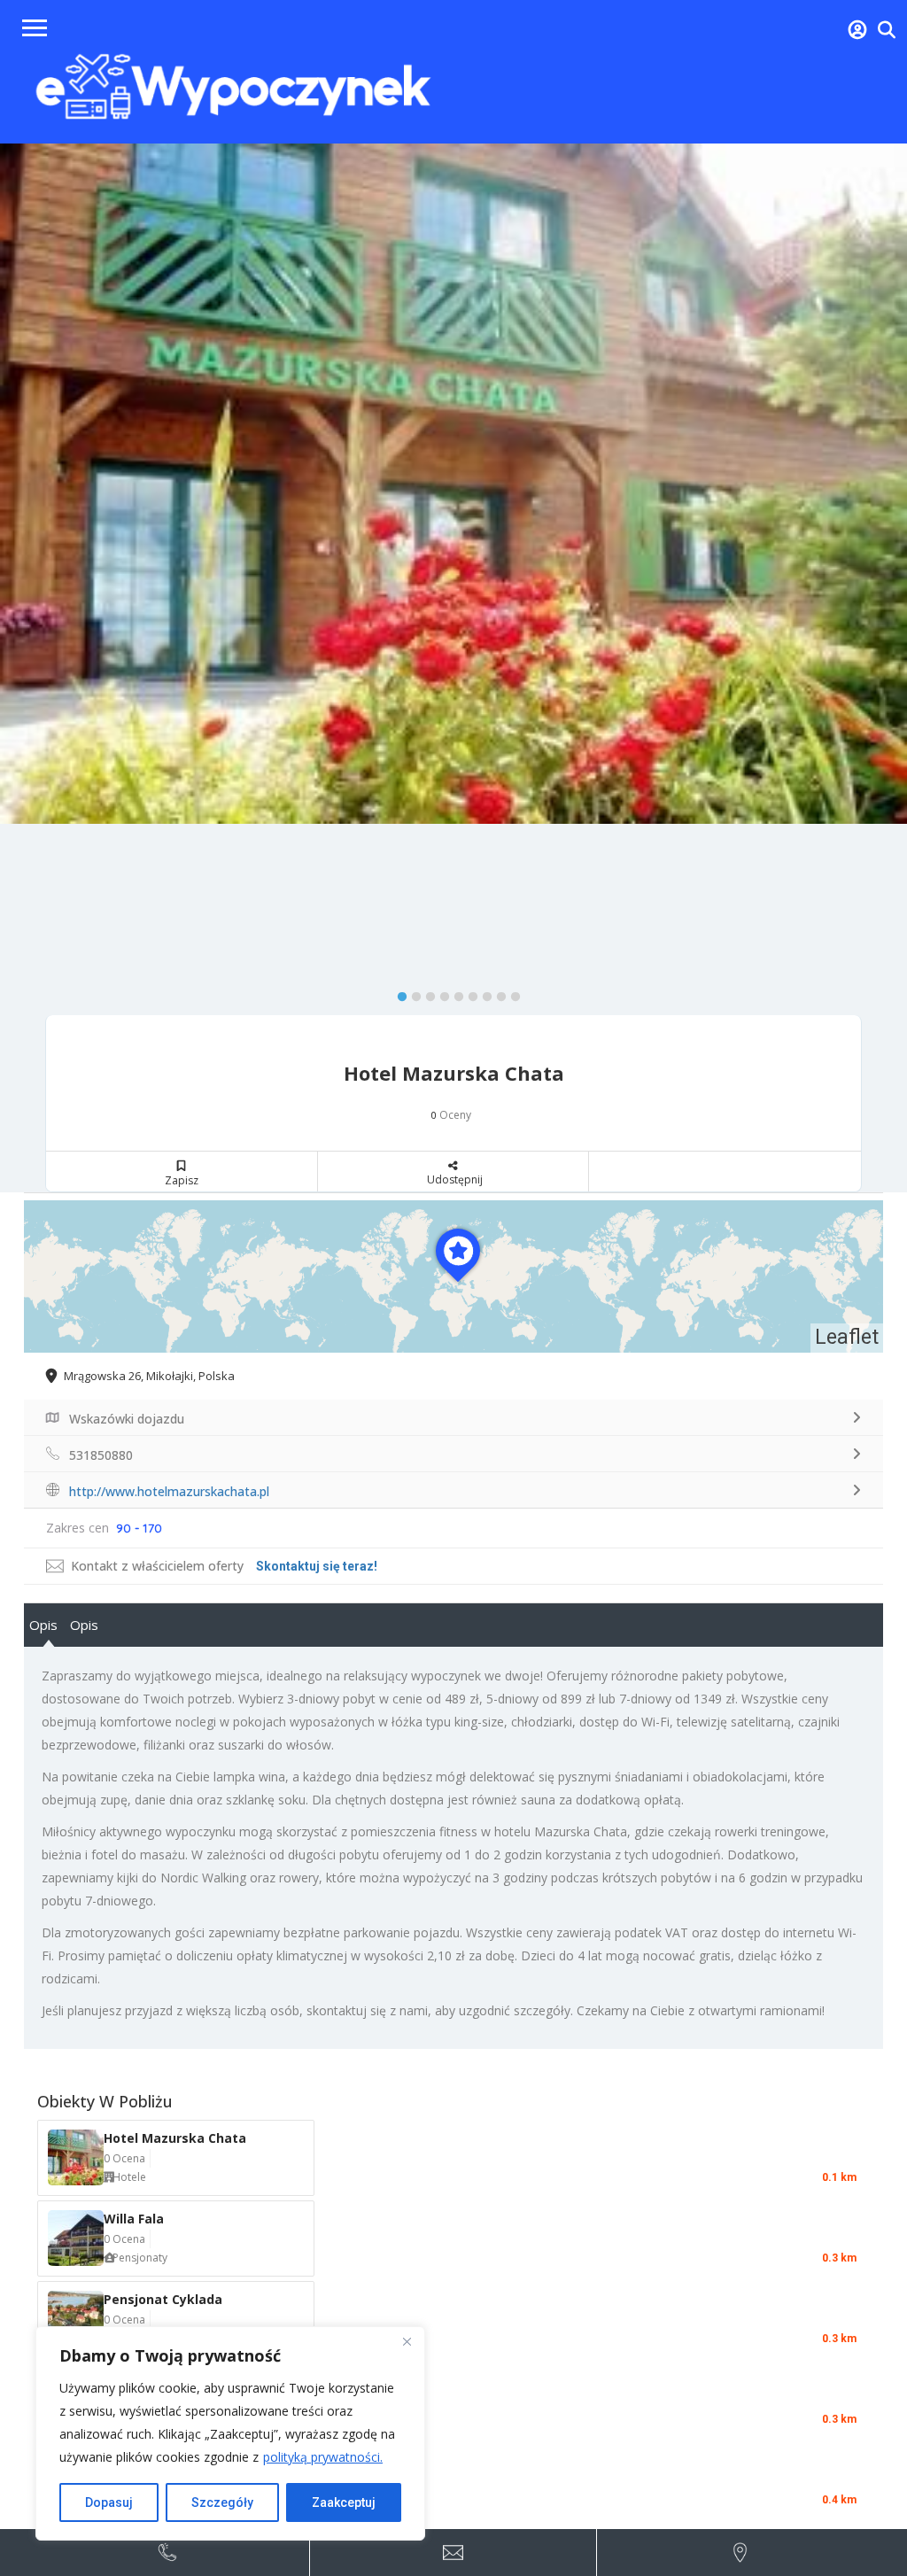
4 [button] (440, 993)
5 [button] (454, 993)
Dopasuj (109, 2502)
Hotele (129, 2177)
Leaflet (847, 1337)
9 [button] (511, 993)
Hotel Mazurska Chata (175, 2138)
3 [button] (426, 993)
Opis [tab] (43, 1625)
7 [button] (483, 993)
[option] (453, 484)
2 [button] (412, 993)
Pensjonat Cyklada (163, 2299)
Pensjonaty (140, 2258)
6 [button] (469, 993)
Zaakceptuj (344, 2502)
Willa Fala (134, 2219)
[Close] (407, 2341)
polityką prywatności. (323, 2457)
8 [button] (497, 993)
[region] (230, 2433)
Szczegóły (222, 2502)
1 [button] (398, 993)
